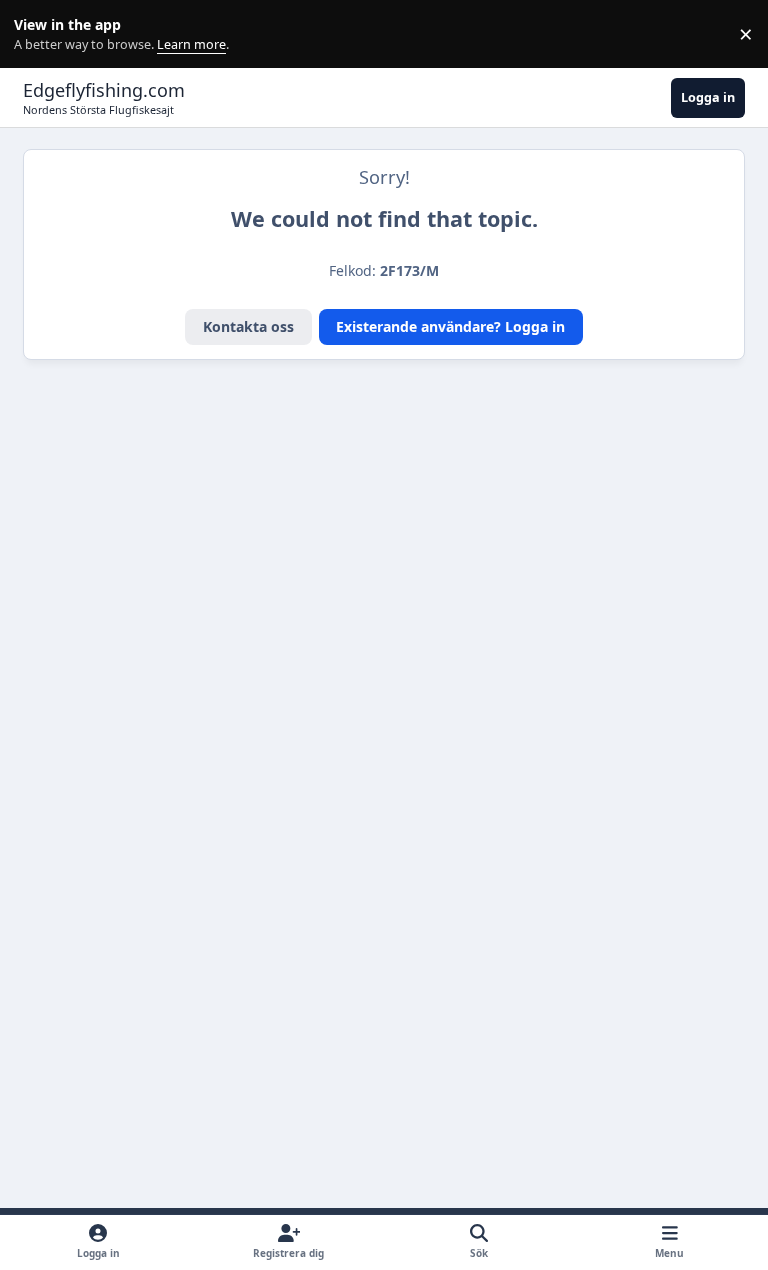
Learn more (38, 34)
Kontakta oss (248, 326)
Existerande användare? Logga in (450, 326)
